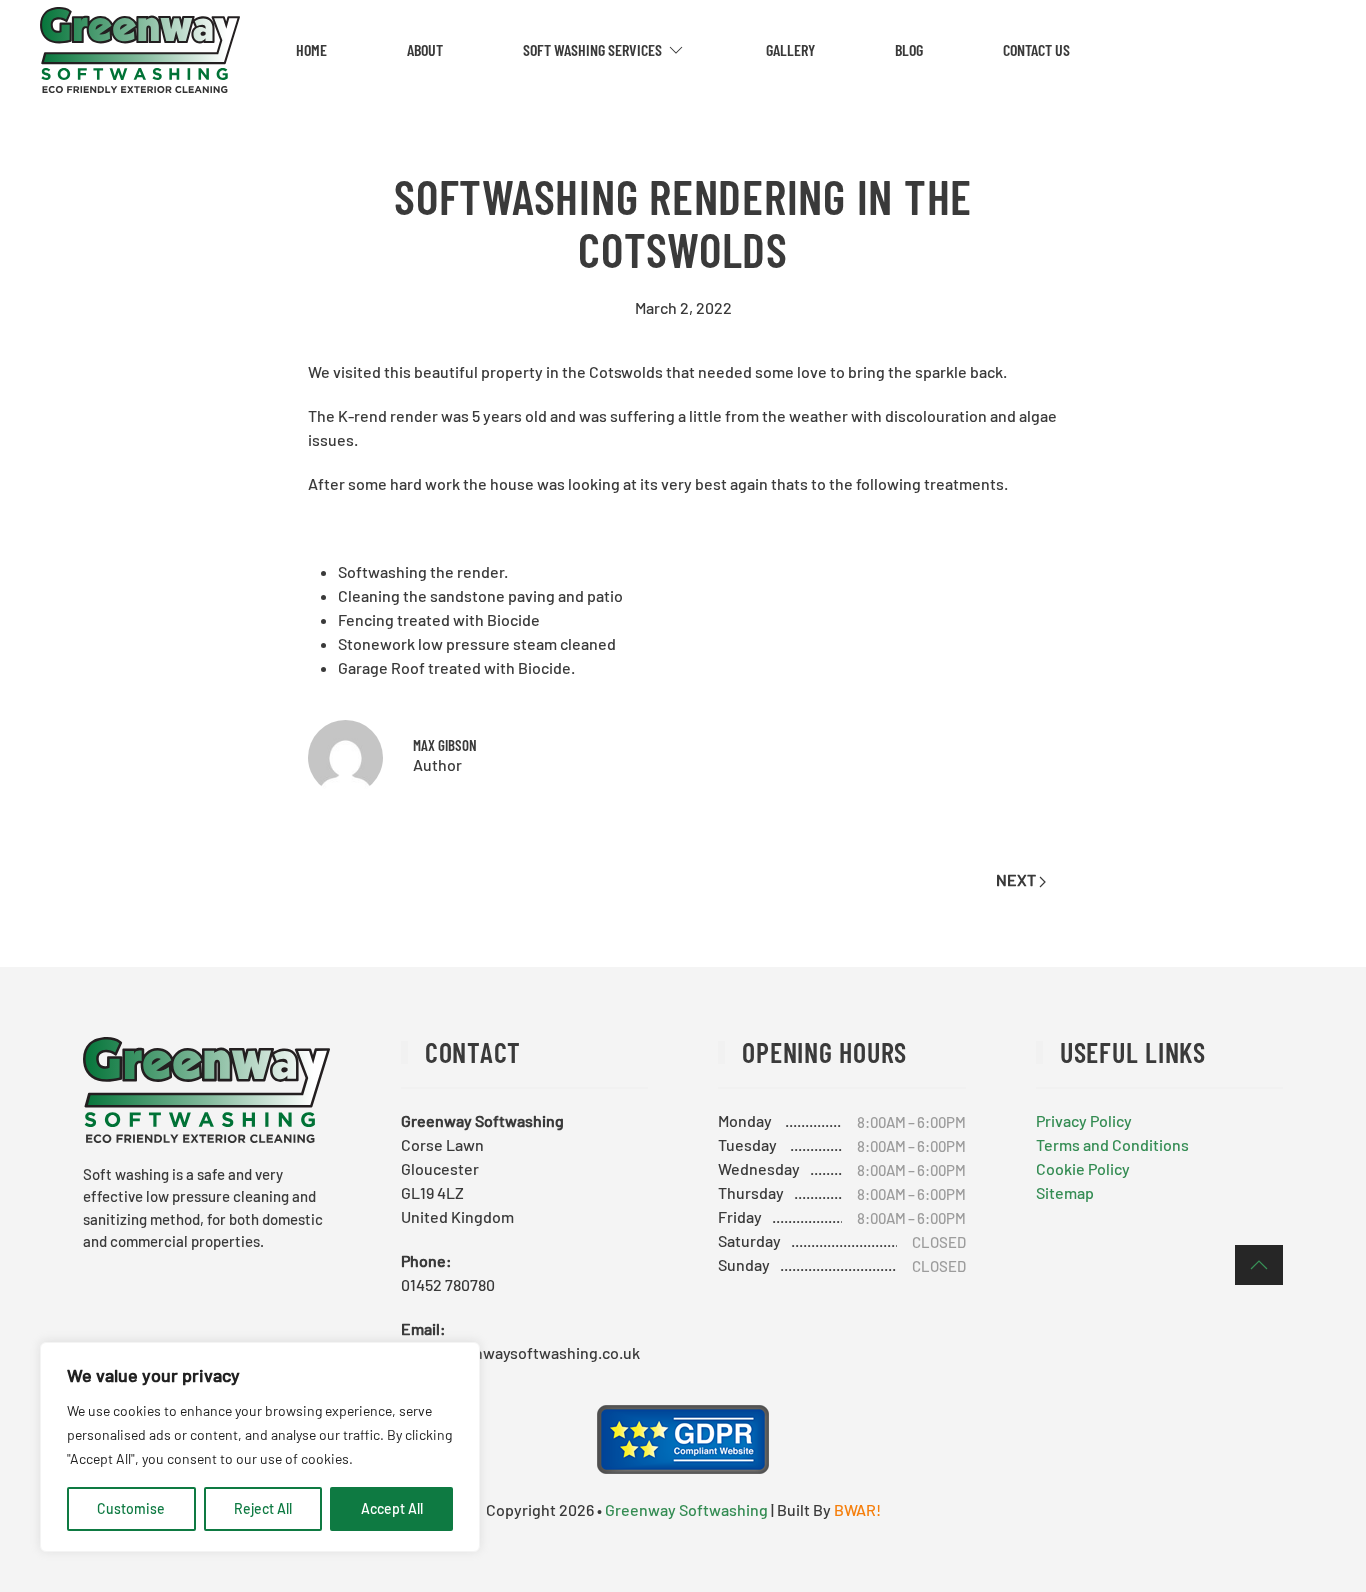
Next (1017, 879)
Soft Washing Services (592, 49)
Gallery (790, 49)
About (425, 49)
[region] (260, 1447)
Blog (909, 49)
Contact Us (1036, 49)
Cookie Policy (1083, 1168)
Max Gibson (445, 745)
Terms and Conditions (1112, 1144)
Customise (131, 1508)
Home (311, 49)
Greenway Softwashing (686, 1509)
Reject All (263, 1508)
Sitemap (1065, 1192)
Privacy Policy (1084, 1120)
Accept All (392, 1508)
